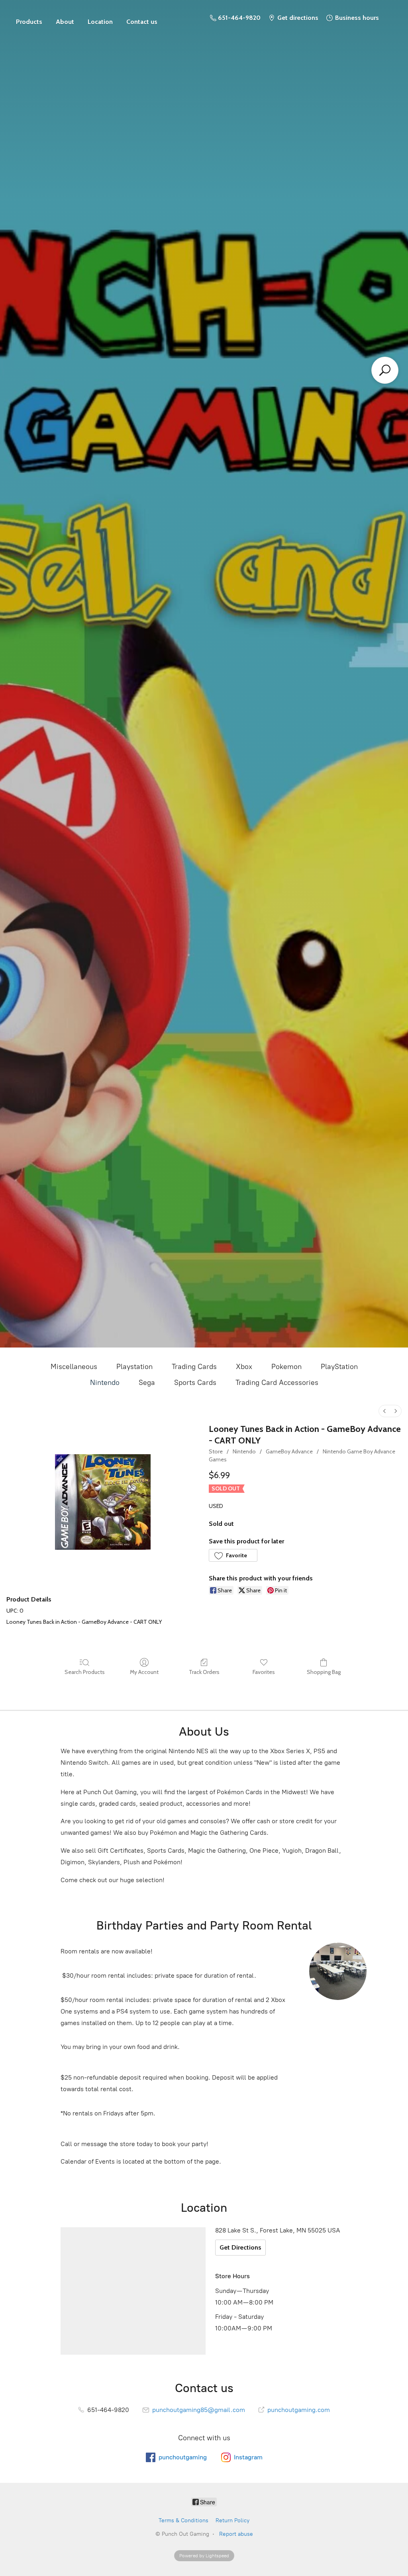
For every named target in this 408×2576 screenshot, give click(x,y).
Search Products (85, 1672)
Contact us (142, 22)
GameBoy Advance (289, 1451)
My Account (144, 1672)
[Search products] (385, 370)
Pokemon (286, 1367)
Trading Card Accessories (277, 1383)
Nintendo (105, 1383)
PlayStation (339, 1367)
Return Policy (232, 2520)
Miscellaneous (74, 1367)
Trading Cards (194, 1367)
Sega (147, 1383)
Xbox (244, 1367)
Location (100, 22)
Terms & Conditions (183, 2520)
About (65, 22)
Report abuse (236, 2534)
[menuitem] (384, 1411)
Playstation (134, 1367)
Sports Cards (195, 1383)
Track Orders (204, 1672)
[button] (233, 1555)
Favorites (264, 1672)
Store (29, 18)
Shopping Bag (324, 1672)
